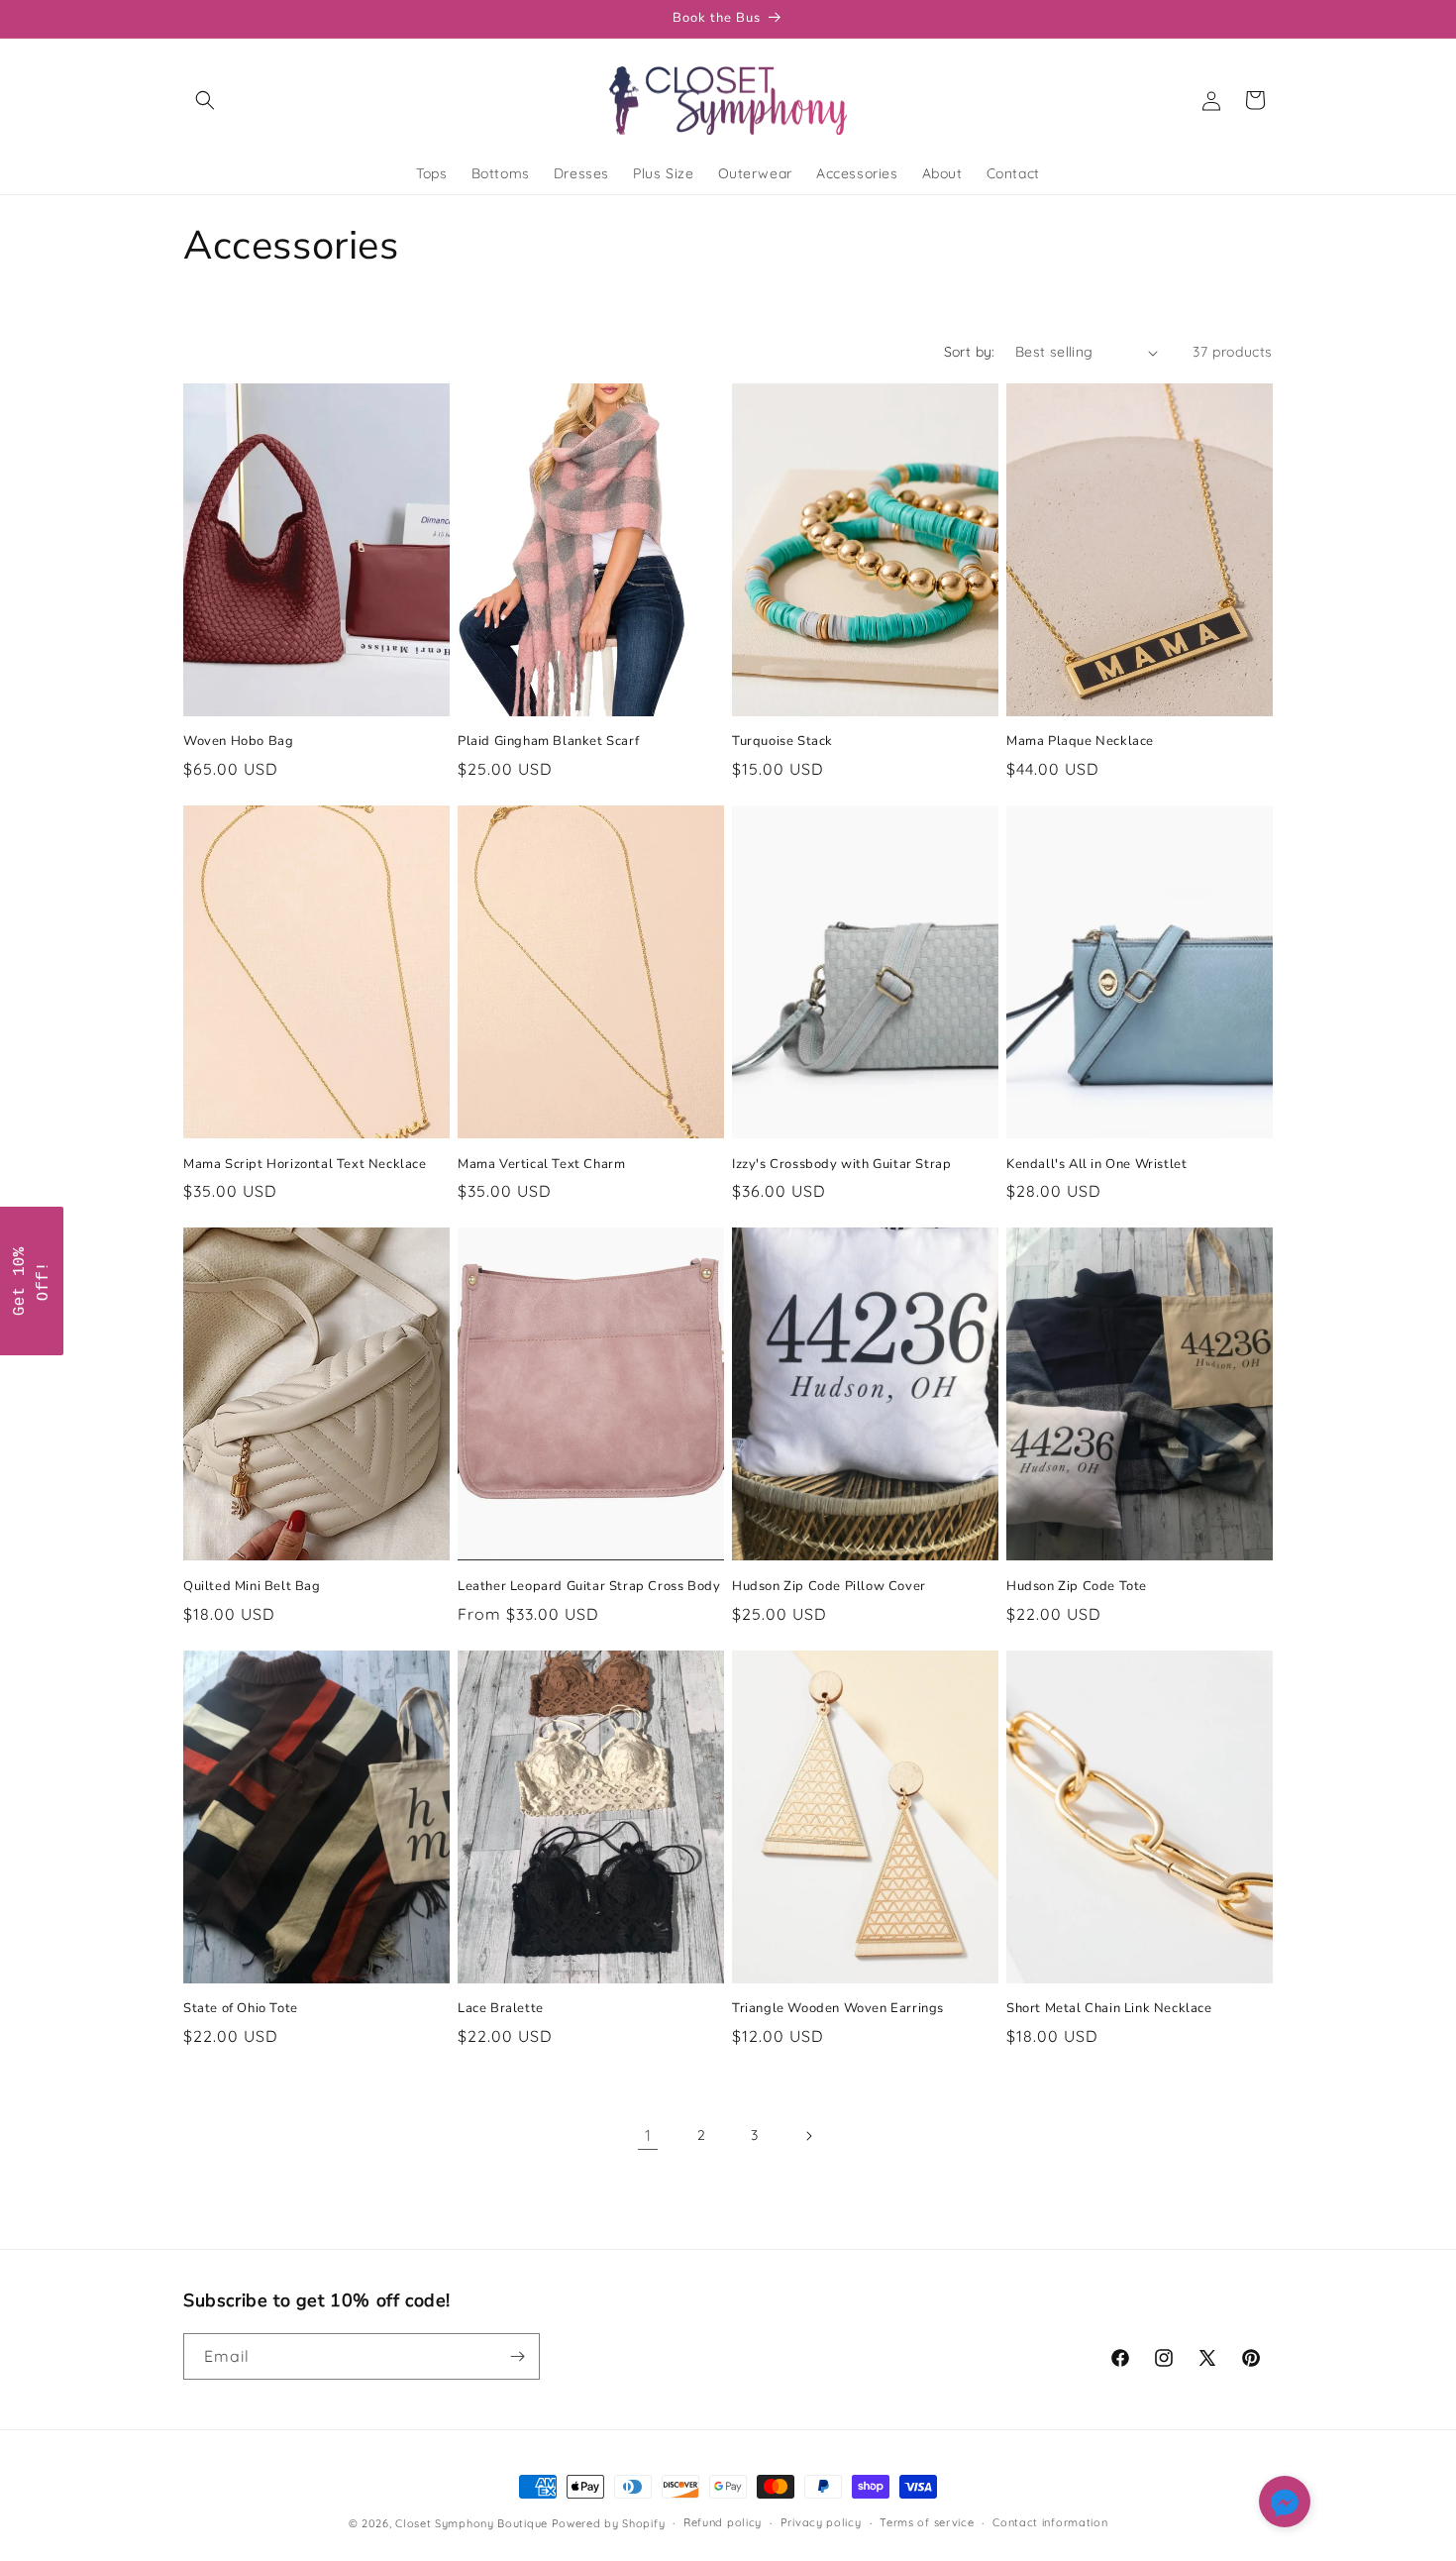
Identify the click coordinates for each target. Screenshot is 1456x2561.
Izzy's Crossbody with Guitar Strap (841, 1165)
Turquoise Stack (782, 742)
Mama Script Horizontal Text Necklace (305, 1165)
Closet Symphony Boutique (471, 2523)
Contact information (1050, 2522)
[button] (205, 100)
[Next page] (808, 2136)
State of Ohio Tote (241, 2009)
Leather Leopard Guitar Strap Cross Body (589, 1587)
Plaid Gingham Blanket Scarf (548, 742)
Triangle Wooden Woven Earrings (838, 2009)
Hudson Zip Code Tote (1077, 1587)
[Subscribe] (517, 2356)
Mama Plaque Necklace (1080, 742)
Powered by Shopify (609, 2523)
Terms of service (927, 2522)
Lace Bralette (501, 2009)
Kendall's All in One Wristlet (1096, 1165)
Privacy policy (821, 2522)
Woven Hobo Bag (238, 742)
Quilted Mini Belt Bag (252, 1587)
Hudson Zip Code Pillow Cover (829, 1587)
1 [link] (648, 2135)
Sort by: (970, 352)
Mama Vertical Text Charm (541, 1165)
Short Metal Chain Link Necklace (1109, 2009)
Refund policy (723, 2522)
